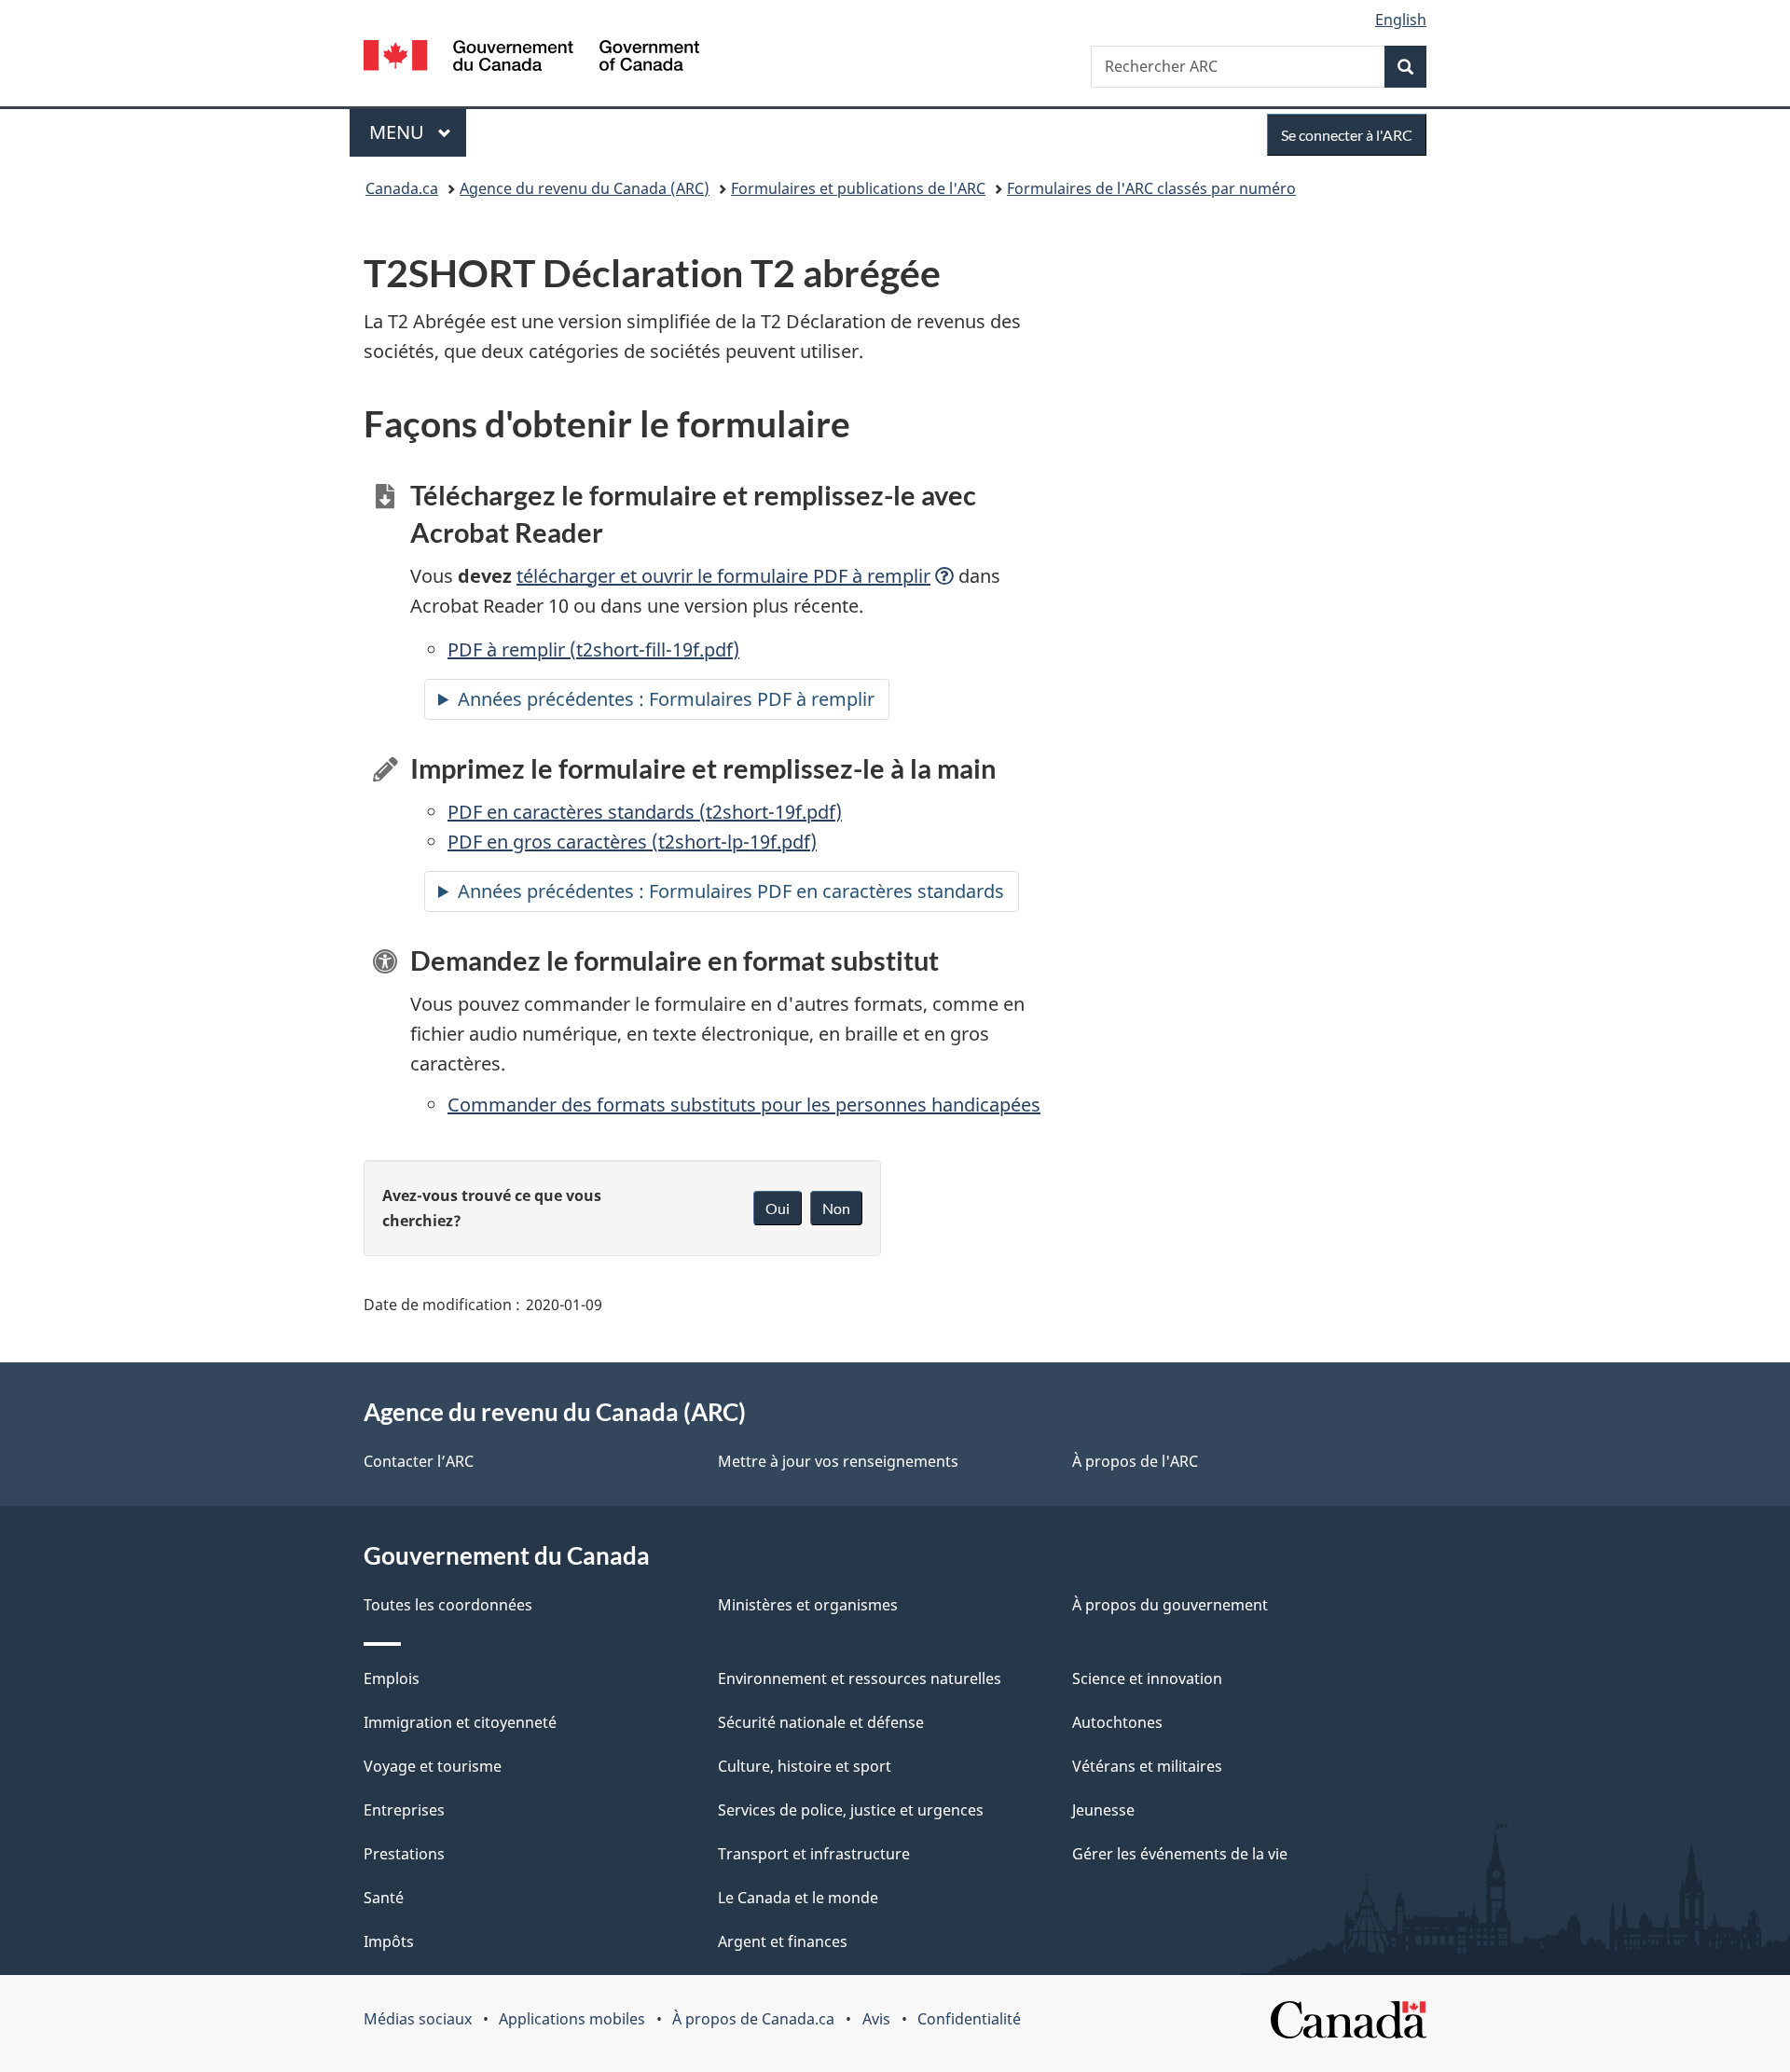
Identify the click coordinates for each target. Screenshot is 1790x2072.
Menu (418, 132)
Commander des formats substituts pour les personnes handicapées (744, 1105)
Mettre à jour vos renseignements (838, 1461)
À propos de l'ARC (1135, 1461)
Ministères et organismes (808, 1605)
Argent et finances (783, 1941)
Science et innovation (1147, 1678)
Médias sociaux (418, 2019)
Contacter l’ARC (419, 1461)
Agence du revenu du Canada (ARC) (585, 188)
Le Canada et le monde (798, 1898)
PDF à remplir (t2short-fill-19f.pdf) (593, 649)
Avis (876, 2019)
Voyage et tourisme (433, 1766)
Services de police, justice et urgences (851, 1810)
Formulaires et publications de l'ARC (858, 188)
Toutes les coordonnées (448, 1605)
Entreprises (404, 1810)
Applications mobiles (572, 2019)
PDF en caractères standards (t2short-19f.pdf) (645, 812)
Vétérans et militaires (1147, 1766)
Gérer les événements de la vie (1180, 1854)
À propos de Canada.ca (753, 2019)
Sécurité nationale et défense (821, 1722)
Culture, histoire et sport (805, 1766)
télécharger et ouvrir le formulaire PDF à (723, 576)
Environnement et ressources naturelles (860, 1678)
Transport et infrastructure (814, 1854)
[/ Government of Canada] (531, 58)
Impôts (389, 1941)
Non (836, 1208)
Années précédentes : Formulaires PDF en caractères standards (731, 891)
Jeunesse (1103, 1810)
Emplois (392, 1678)
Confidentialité (969, 2019)
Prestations (404, 1854)
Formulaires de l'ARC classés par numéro (1151, 188)
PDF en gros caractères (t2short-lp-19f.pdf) (632, 842)
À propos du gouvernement (1170, 1605)
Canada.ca (402, 188)
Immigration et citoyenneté (460, 1722)
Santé (384, 1898)
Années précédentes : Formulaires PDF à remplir (674, 699)
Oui (778, 1208)
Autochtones (1117, 1722)
